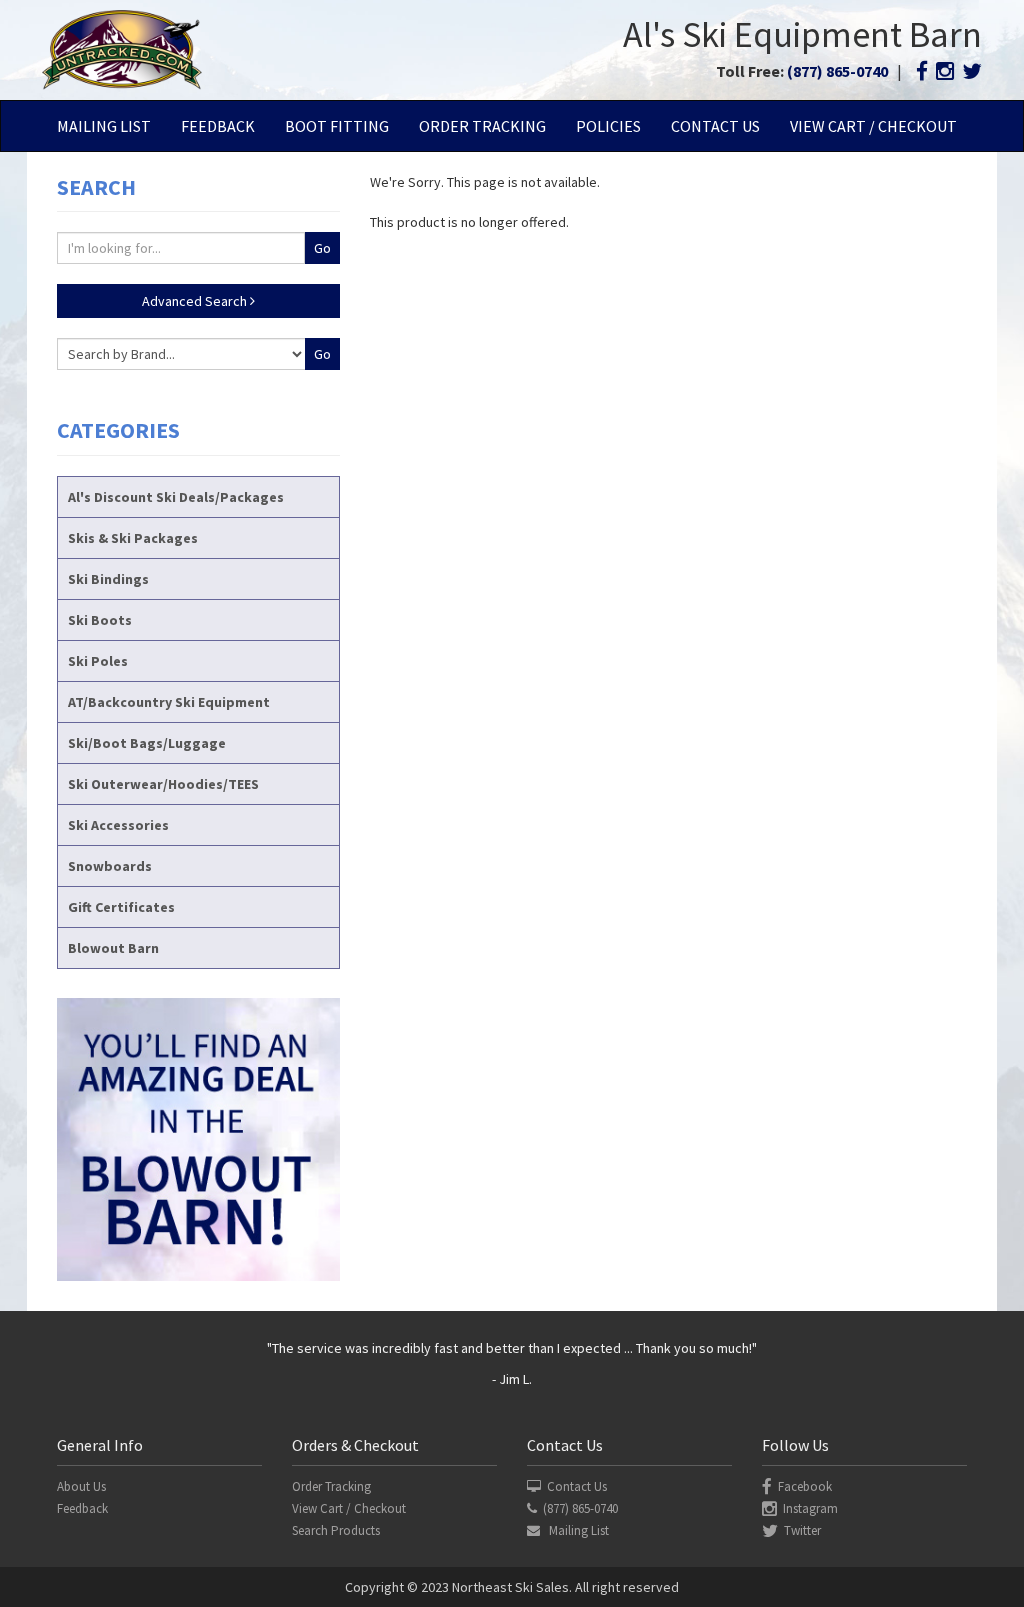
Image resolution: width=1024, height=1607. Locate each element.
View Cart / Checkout (873, 126)
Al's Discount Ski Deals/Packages (176, 497)
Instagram (810, 1508)
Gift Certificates (121, 907)
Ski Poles (98, 661)
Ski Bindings (108, 579)
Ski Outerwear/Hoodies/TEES (163, 784)
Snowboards (110, 866)
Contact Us (715, 126)
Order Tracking (482, 126)
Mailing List (104, 126)
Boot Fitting (337, 126)
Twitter (802, 1530)
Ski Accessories (118, 825)
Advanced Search (196, 301)
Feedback (218, 126)
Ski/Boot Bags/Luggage (147, 743)
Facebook (805, 1486)
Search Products (336, 1530)
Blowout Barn (113, 948)
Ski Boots (100, 620)
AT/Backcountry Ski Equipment (169, 702)
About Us (81, 1486)
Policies (608, 126)
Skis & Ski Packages (133, 538)
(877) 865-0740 (837, 71)
